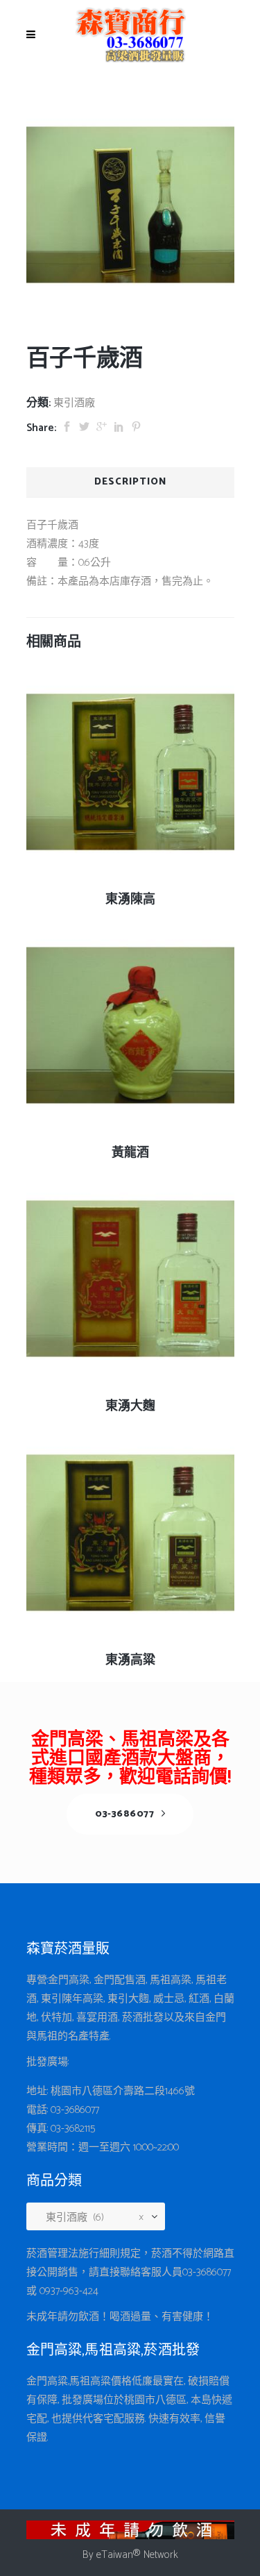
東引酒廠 (74, 403)
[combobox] (101, 2218)
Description (130, 482)
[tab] (130, 482)
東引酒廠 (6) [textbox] (90, 2217)
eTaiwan (115, 2555)
